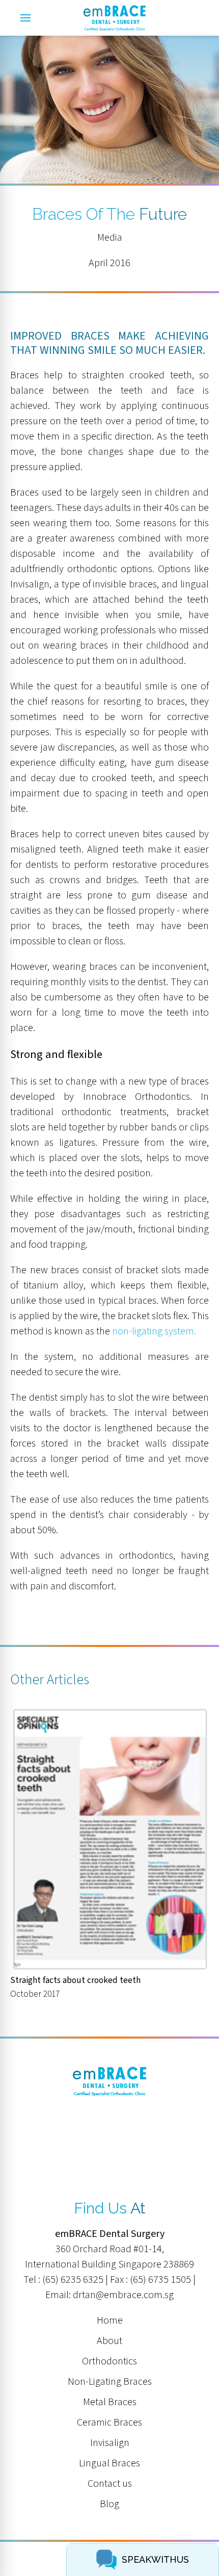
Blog (109, 2504)
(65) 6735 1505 (160, 2280)
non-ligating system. (154, 1331)
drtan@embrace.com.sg (123, 2295)
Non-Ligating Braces (110, 2382)
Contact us (110, 2484)
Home (110, 2321)
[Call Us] (199, 18)
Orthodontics (109, 2361)
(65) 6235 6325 (73, 2280)
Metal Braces (110, 2402)
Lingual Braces (109, 2463)
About (109, 2341)
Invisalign (110, 2443)
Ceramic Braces (109, 2423)
